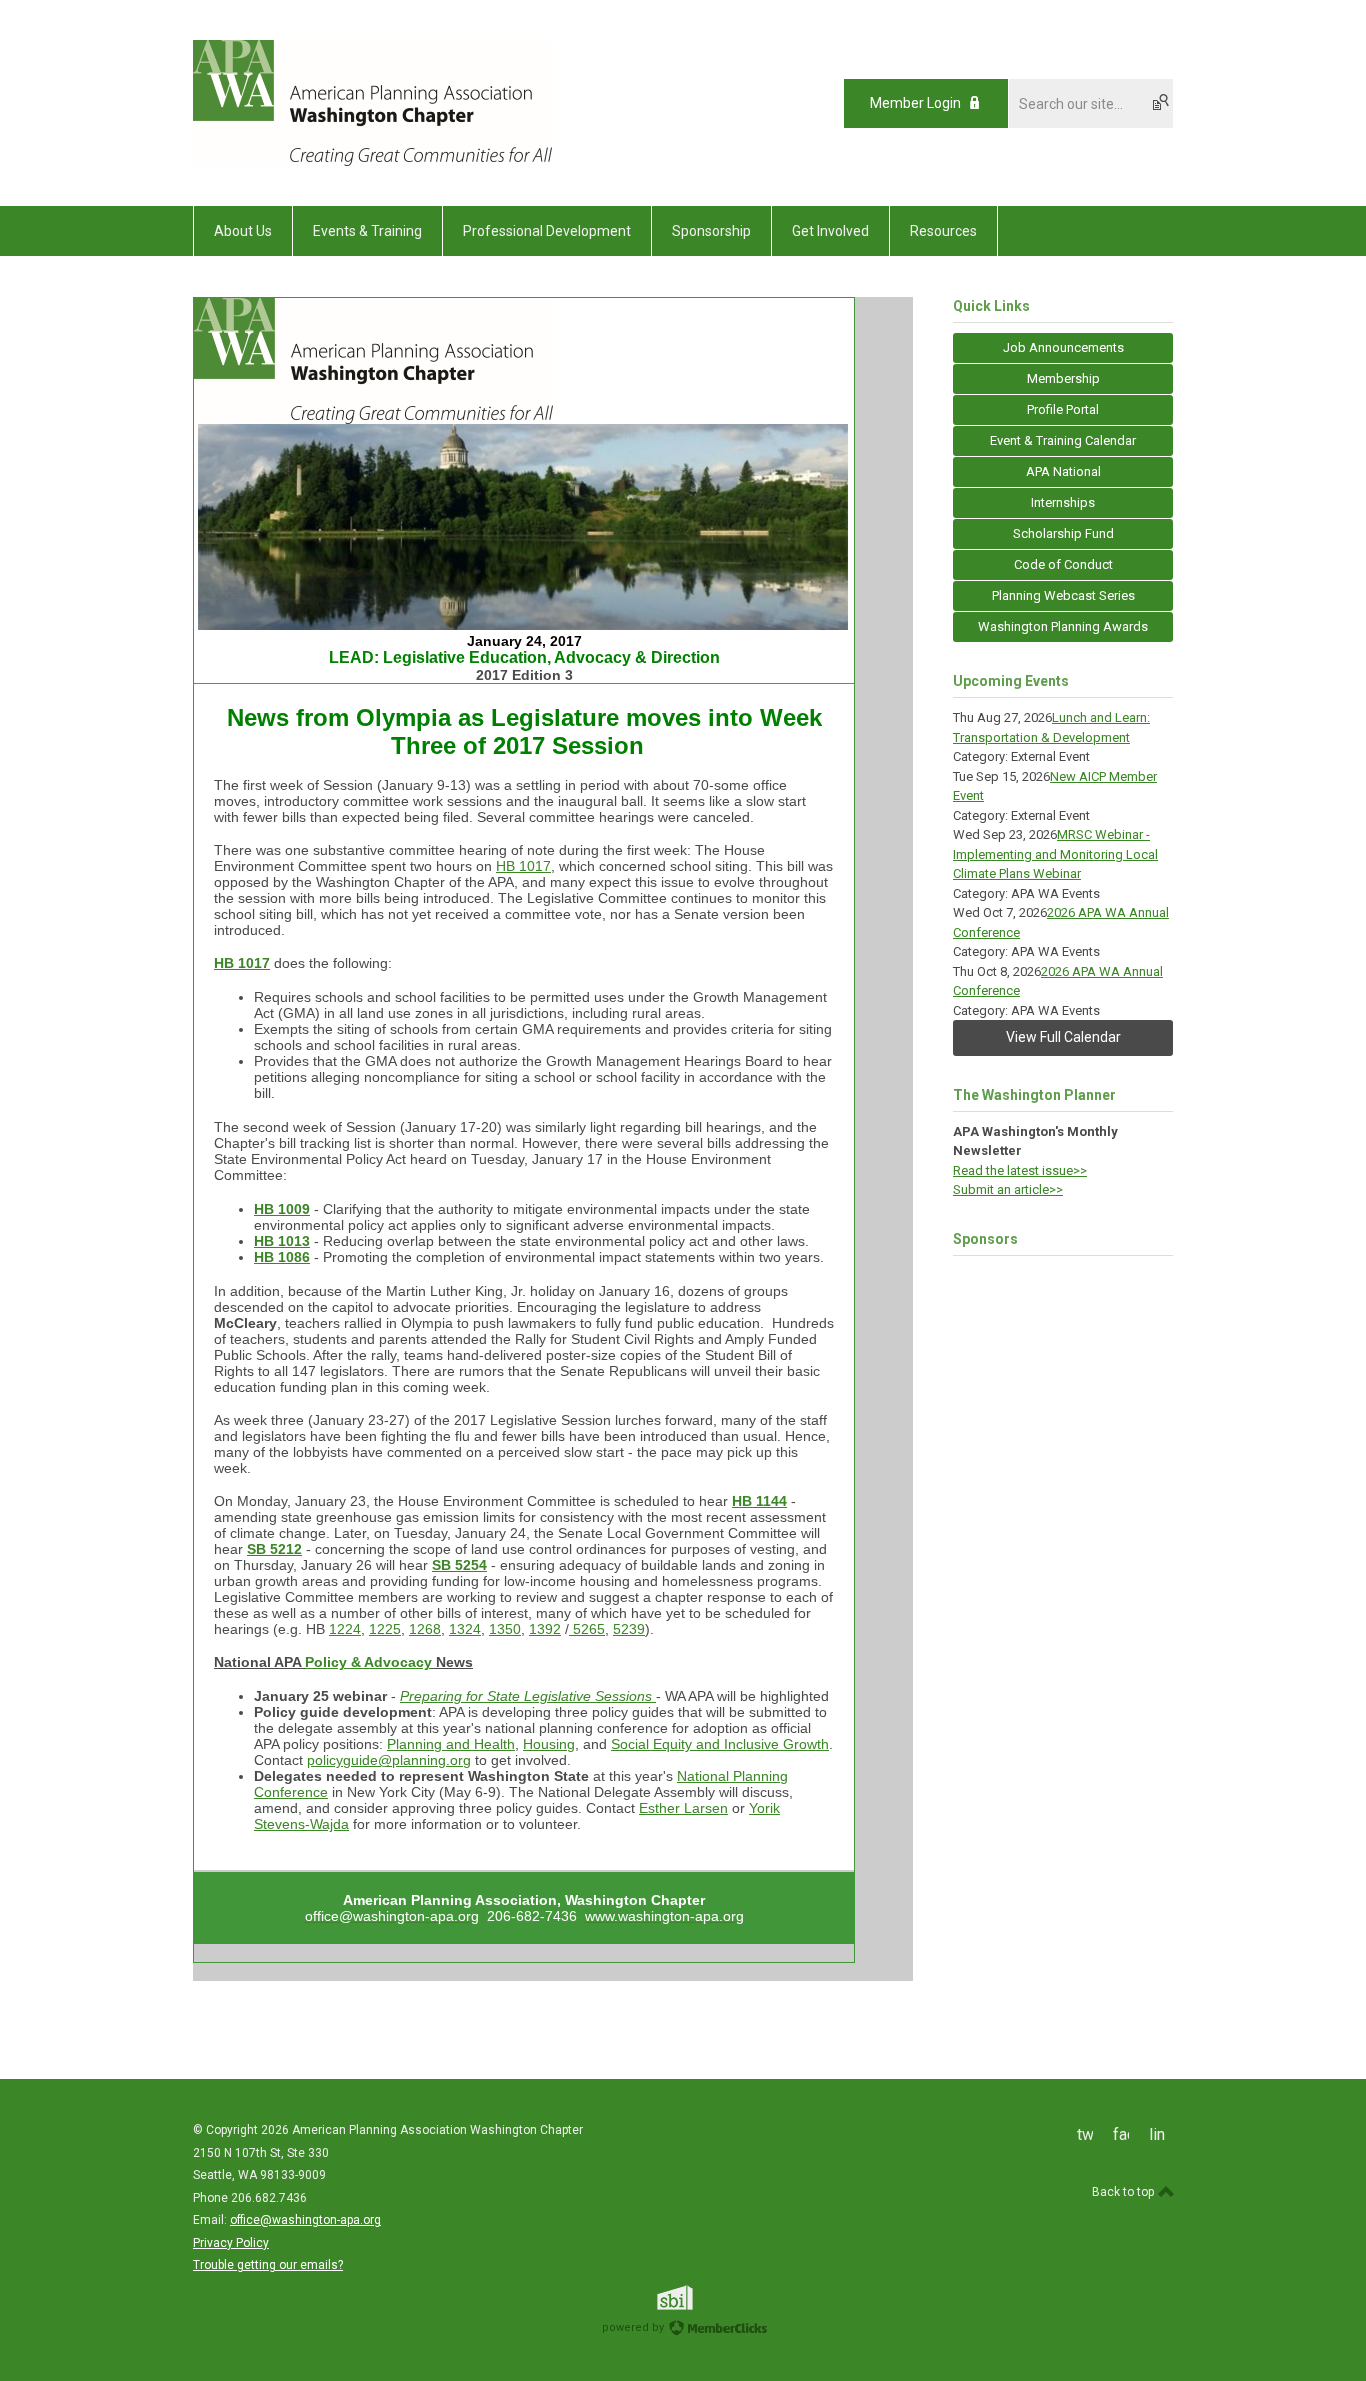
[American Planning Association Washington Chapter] (372, 161)
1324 (465, 1629)
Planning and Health (451, 1744)
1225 (385, 1629)
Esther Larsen (683, 1808)
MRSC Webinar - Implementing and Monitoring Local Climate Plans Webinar (1055, 854)
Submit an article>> (1008, 1189)
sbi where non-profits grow (701, 2297)
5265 (587, 1629)
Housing (549, 1744)
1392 (545, 1629)
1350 (505, 1629)
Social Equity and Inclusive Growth (720, 1744)
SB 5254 (459, 1565)
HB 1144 (759, 1501)
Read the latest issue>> (1020, 1170)
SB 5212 (274, 1549)
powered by (634, 2327)
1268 (425, 1629)
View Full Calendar (1063, 1037)
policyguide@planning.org (389, 1760)
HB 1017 (523, 866)
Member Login (915, 103)
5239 (629, 1629)
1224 (345, 1629)
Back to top (1124, 2192)
